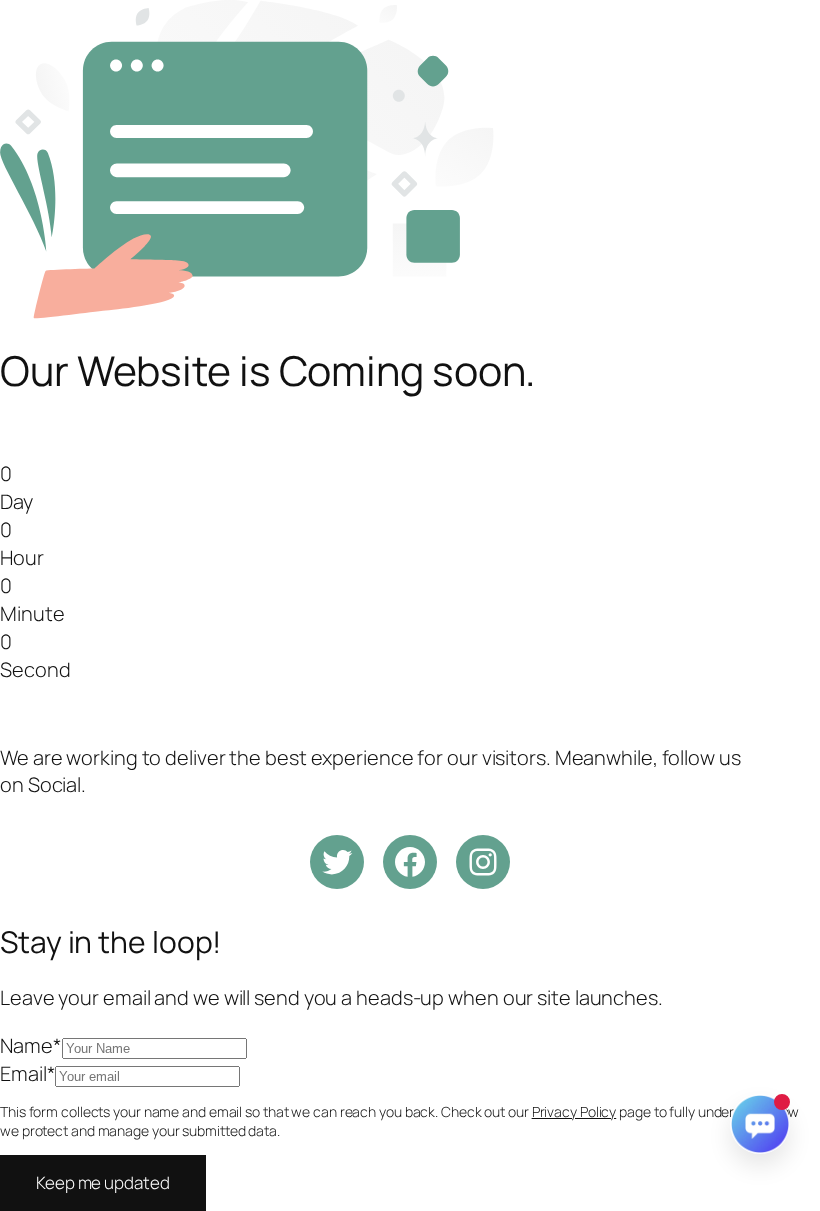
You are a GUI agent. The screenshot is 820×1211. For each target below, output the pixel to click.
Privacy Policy (574, 1111)
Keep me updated (103, 1182)
